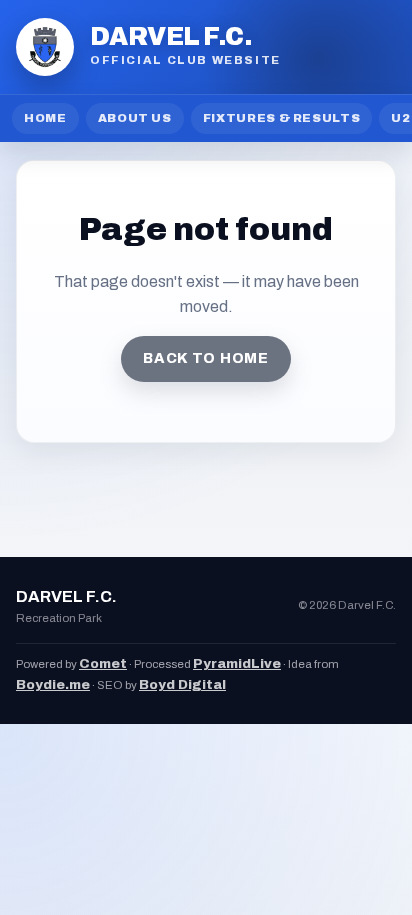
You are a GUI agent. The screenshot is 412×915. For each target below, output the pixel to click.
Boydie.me (53, 684)
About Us (135, 118)
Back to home (205, 358)
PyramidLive (237, 663)
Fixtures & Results (282, 118)
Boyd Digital (182, 684)
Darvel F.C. (170, 36)
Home (45, 118)
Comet (103, 663)
